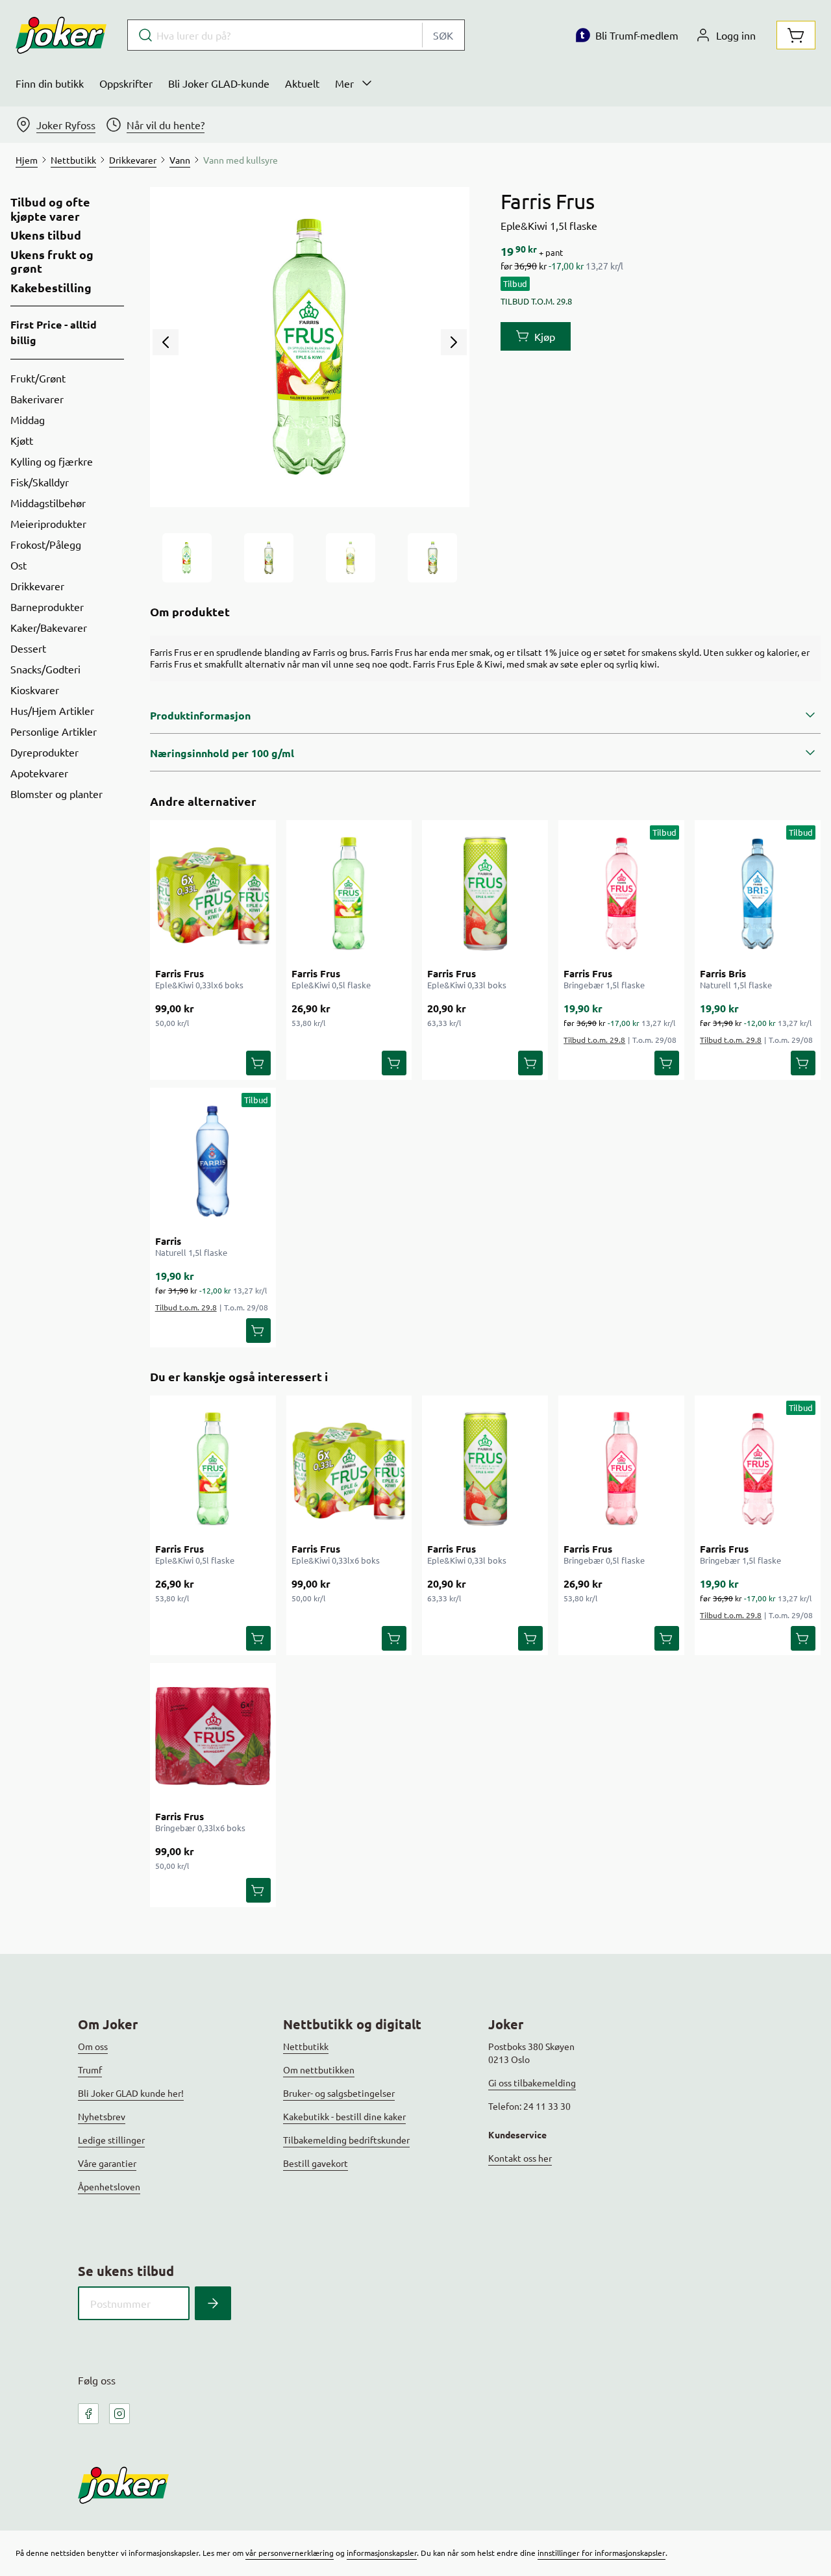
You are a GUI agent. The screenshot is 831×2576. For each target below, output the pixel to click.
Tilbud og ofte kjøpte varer (50, 209)
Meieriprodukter (48, 523)
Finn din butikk (50, 83)
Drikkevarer (37, 586)
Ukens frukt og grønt (52, 261)
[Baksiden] (351, 558)
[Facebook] (88, 2414)
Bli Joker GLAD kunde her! (131, 2093)
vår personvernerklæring (290, 2553)
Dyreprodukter (44, 752)
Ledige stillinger (111, 2140)
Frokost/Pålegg (46, 544)
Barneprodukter (47, 606)
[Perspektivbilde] (432, 558)
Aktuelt (302, 83)
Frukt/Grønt (38, 378)
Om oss (93, 2046)
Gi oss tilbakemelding (532, 2082)
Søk (443, 35)
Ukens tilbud (46, 235)
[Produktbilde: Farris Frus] (187, 558)
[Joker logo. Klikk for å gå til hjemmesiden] (61, 35)
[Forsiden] (269, 558)
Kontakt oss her (520, 2158)
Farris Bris (723, 973)
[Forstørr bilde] (310, 347)
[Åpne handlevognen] (796, 35)
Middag (28, 419)
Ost (19, 565)
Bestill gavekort (316, 2163)
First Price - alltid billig (54, 332)
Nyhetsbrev (102, 2116)
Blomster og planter (56, 794)
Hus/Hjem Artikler (52, 710)
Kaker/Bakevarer (49, 627)
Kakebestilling (51, 288)
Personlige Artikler (54, 731)
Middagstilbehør (48, 503)
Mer (344, 83)
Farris (168, 1241)
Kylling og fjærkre (52, 461)
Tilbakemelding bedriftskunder (346, 2140)
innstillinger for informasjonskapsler (602, 2553)
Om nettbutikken (319, 2070)
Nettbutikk (306, 2046)
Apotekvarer (39, 773)
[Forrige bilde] (166, 342)
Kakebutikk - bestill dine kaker (344, 2116)
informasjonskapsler (382, 2553)
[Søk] (213, 2303)
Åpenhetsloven (109, 2186)
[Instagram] (119, 2414)
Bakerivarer (37, 399)
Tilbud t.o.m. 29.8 (594, 1040)
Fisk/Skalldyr (40, 482)
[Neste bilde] (454, 342)
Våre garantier (107, 2163)
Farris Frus (180, 973)
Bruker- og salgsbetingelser (339, 2093)
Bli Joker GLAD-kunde (219, 83)
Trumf (90, 2070)
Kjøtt (22, 440)
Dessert (28, 648)
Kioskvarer (35, 690)
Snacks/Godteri (45, 669)
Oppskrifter (126, 83)
